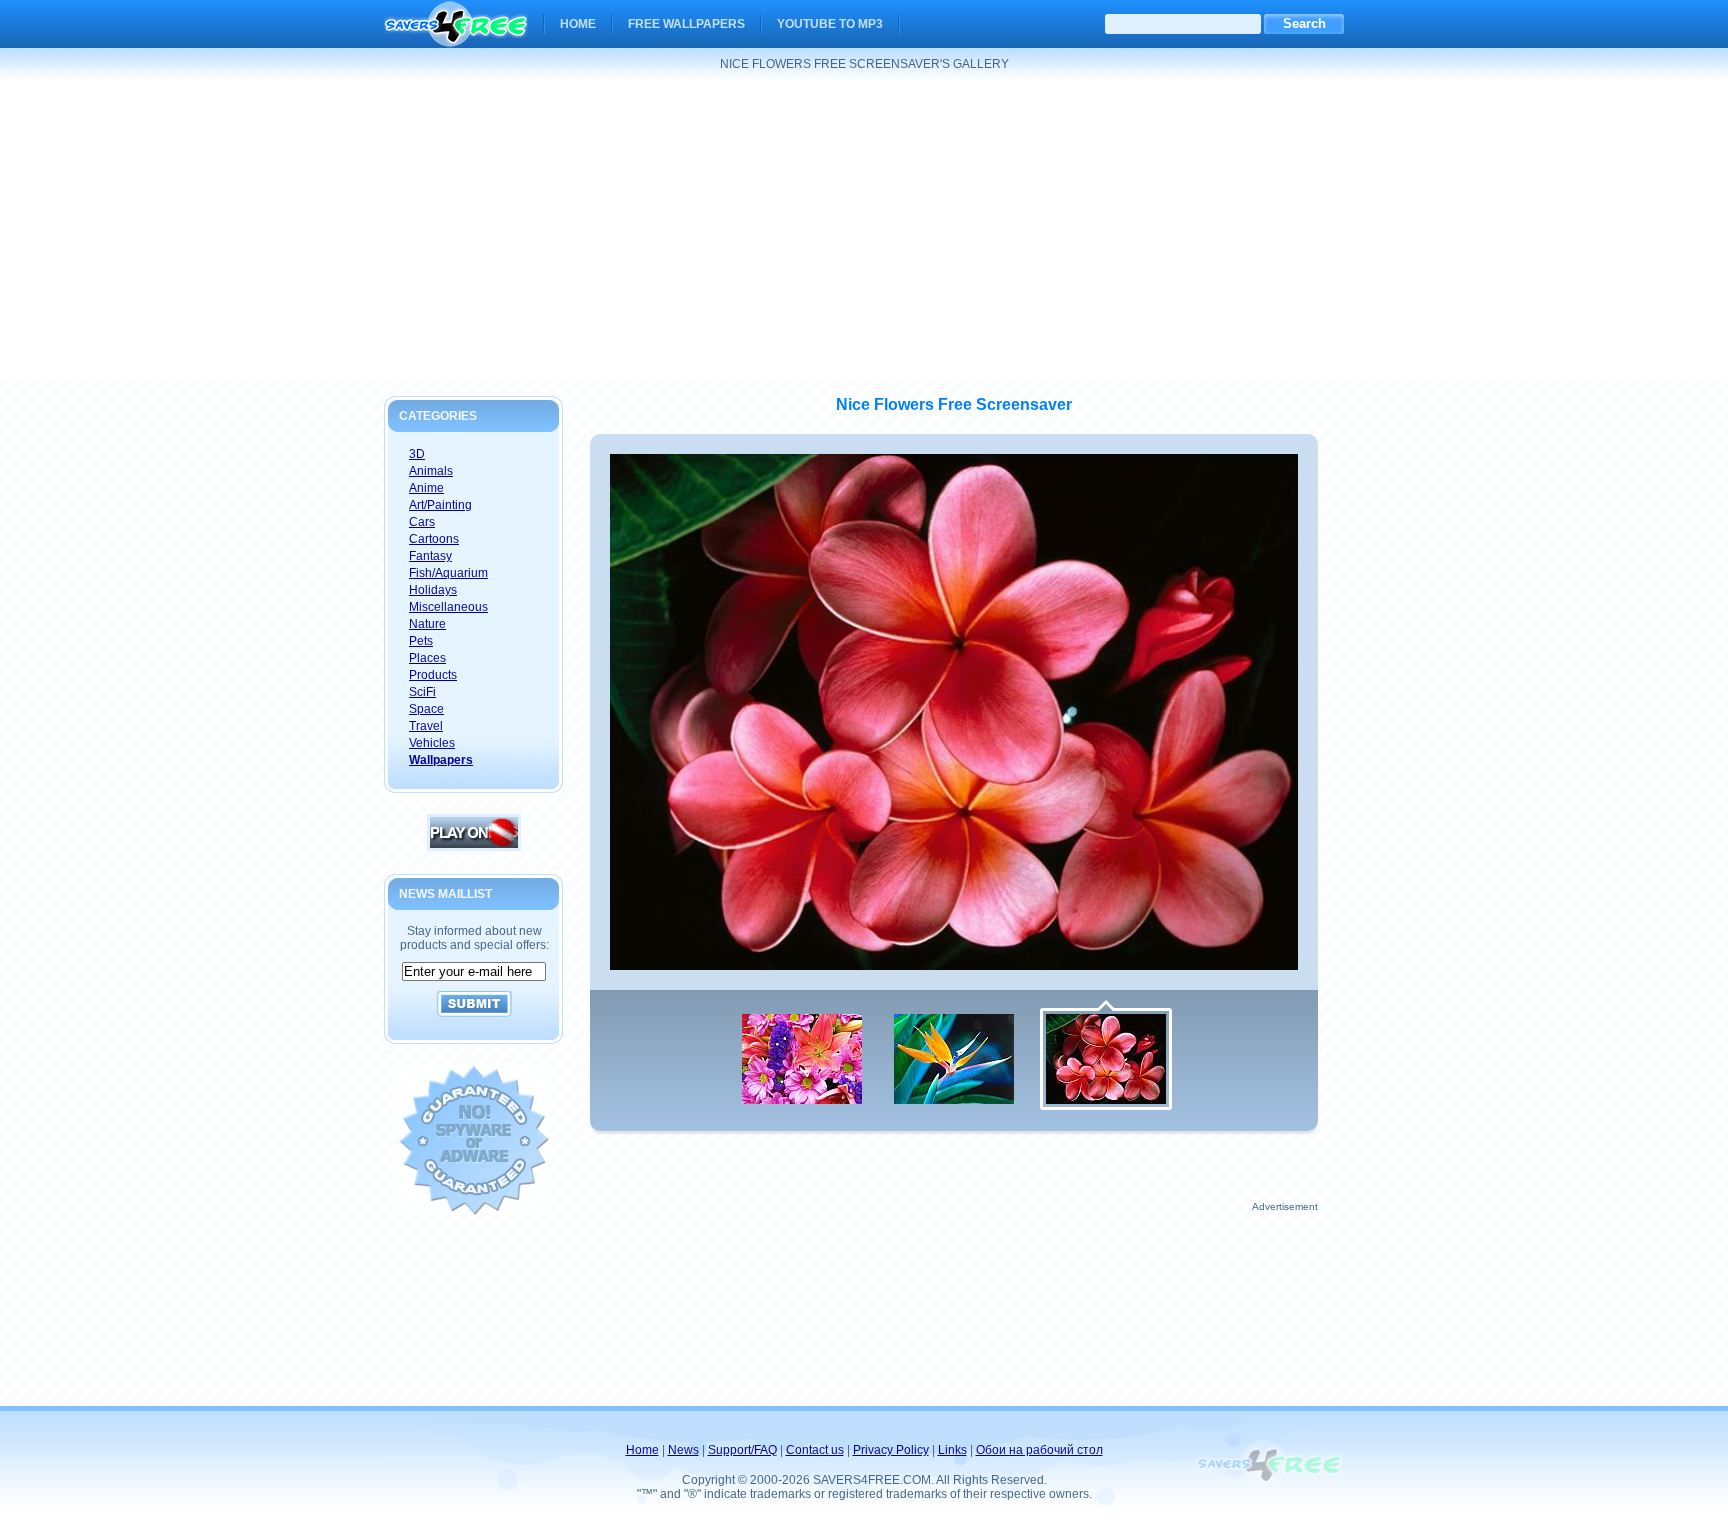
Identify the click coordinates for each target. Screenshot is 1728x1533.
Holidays (433, 590)
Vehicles (432, 743)
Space (426, 709)
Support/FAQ (742, 1450)
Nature (427, 624)
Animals (431, 471)
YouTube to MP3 (830, 24)
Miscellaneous (448, 607)
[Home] (456, 34)
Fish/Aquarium (448, 573)
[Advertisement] (864, 230)
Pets (421, 641)
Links (952, 1450)
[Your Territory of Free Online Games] (474, 847)
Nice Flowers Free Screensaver (954, 404)
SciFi (422, 692)
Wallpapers (441, 760)
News (683, 1450)
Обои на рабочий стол (1039, 1450)
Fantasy (430, 556)
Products (433, 675)
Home (578, 24)
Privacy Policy (891, 1450)
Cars (422, 522)
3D (417, 454)
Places (427, 658)
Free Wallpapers (686, 24)
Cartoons (434, 539)
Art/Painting (440, 505)
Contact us (815, 1450)
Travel (426, 726)
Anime (426, 488)
